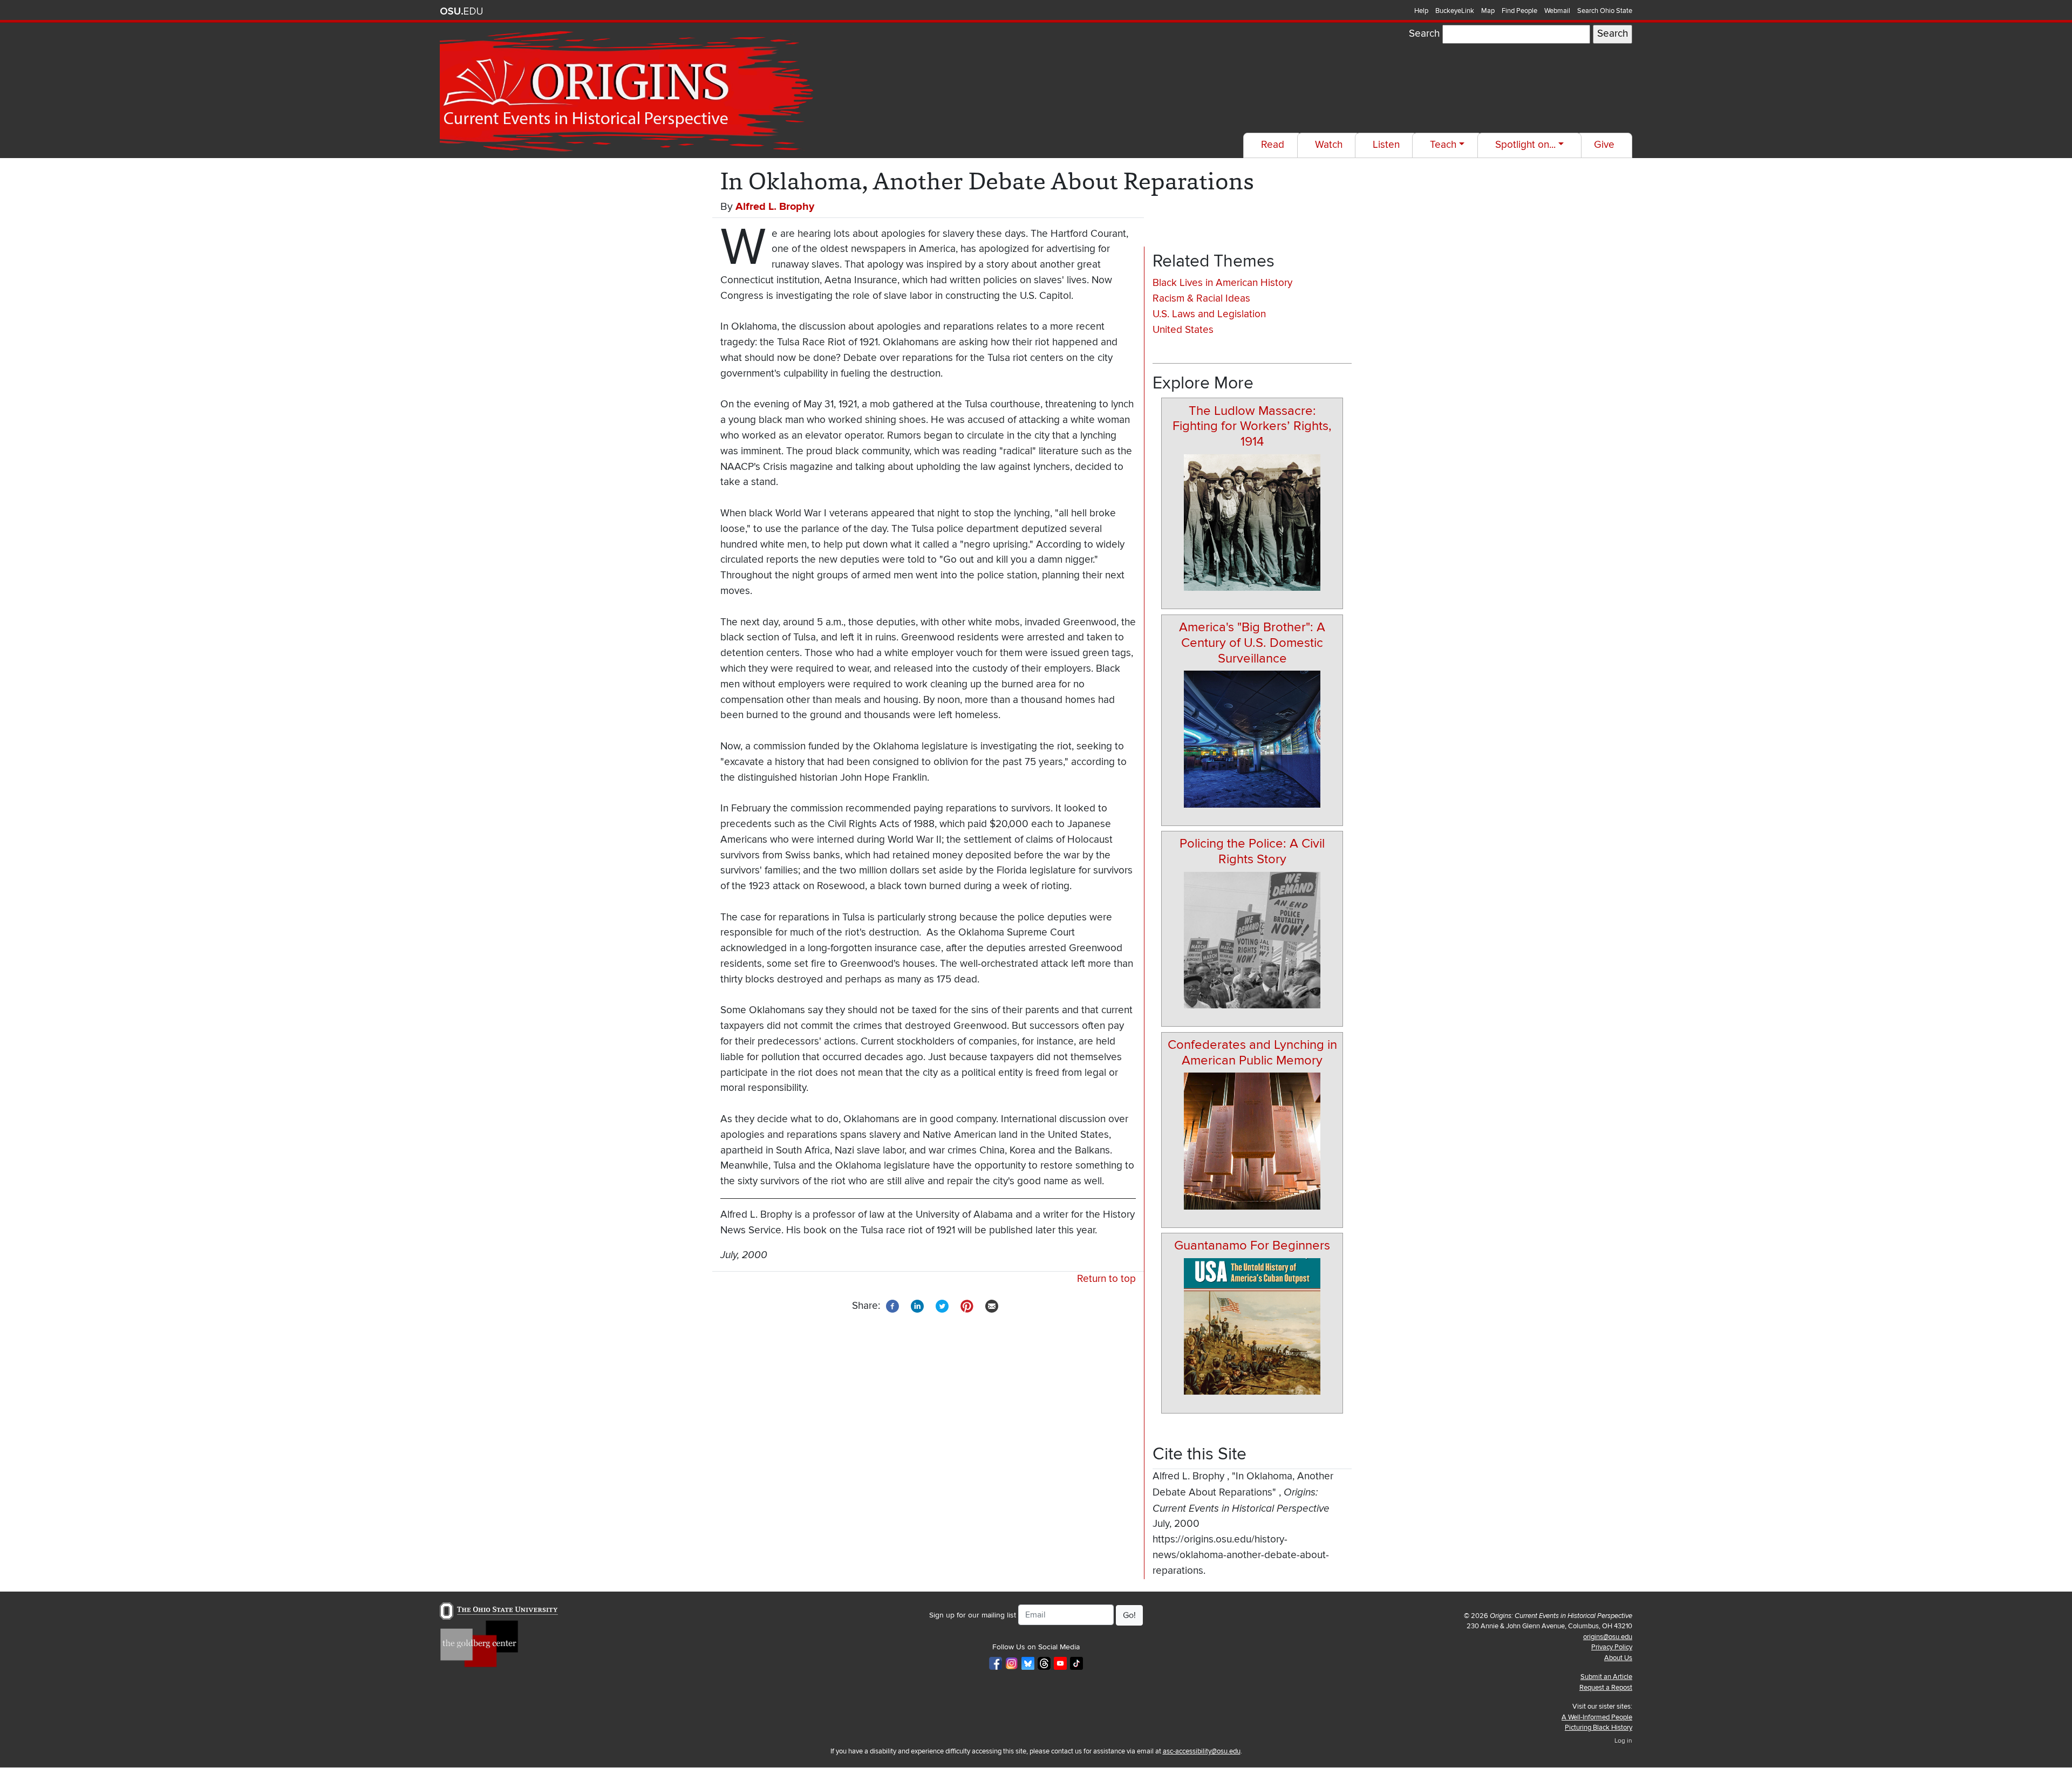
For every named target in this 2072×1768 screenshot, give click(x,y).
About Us (1618, 1658)
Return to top (1106, 1279)
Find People (1519, 11)
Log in (1623, 1741)
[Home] (629, 92)
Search (1424, 34)
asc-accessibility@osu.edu (1202, 1751)
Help (1421, 11)
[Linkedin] (917, 1305)
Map (1488, 11)
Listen (1386, 145)
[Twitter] (942, 1305)
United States (1183, 330)
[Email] (992, 1305)
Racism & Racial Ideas (1201, 299)
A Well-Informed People (1597, 1717)
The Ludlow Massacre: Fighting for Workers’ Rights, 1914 (1252, 426)
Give (1604, 145)
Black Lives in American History (1222, 283)
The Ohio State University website (461, 11)
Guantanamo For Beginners (1252, 1245)
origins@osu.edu (1608, 1637)
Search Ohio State (1605, 11)
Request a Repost (1606, 1688)
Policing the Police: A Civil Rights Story (1252, 851)
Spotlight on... (1525, 145)
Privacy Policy (1612, 1647)
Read (1273, 145)
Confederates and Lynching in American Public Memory (1252, 1053)
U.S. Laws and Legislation (1209, 314)
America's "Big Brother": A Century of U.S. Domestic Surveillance (1252, 643)
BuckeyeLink (1455, 11)
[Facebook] (892, 1305)
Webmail (1557, 11)
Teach (1443, 145)
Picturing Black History (1599, 1728)
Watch (1329, 145)
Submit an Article (1606, 1677)
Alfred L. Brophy (775, 207)
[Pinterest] (967, 1305)
